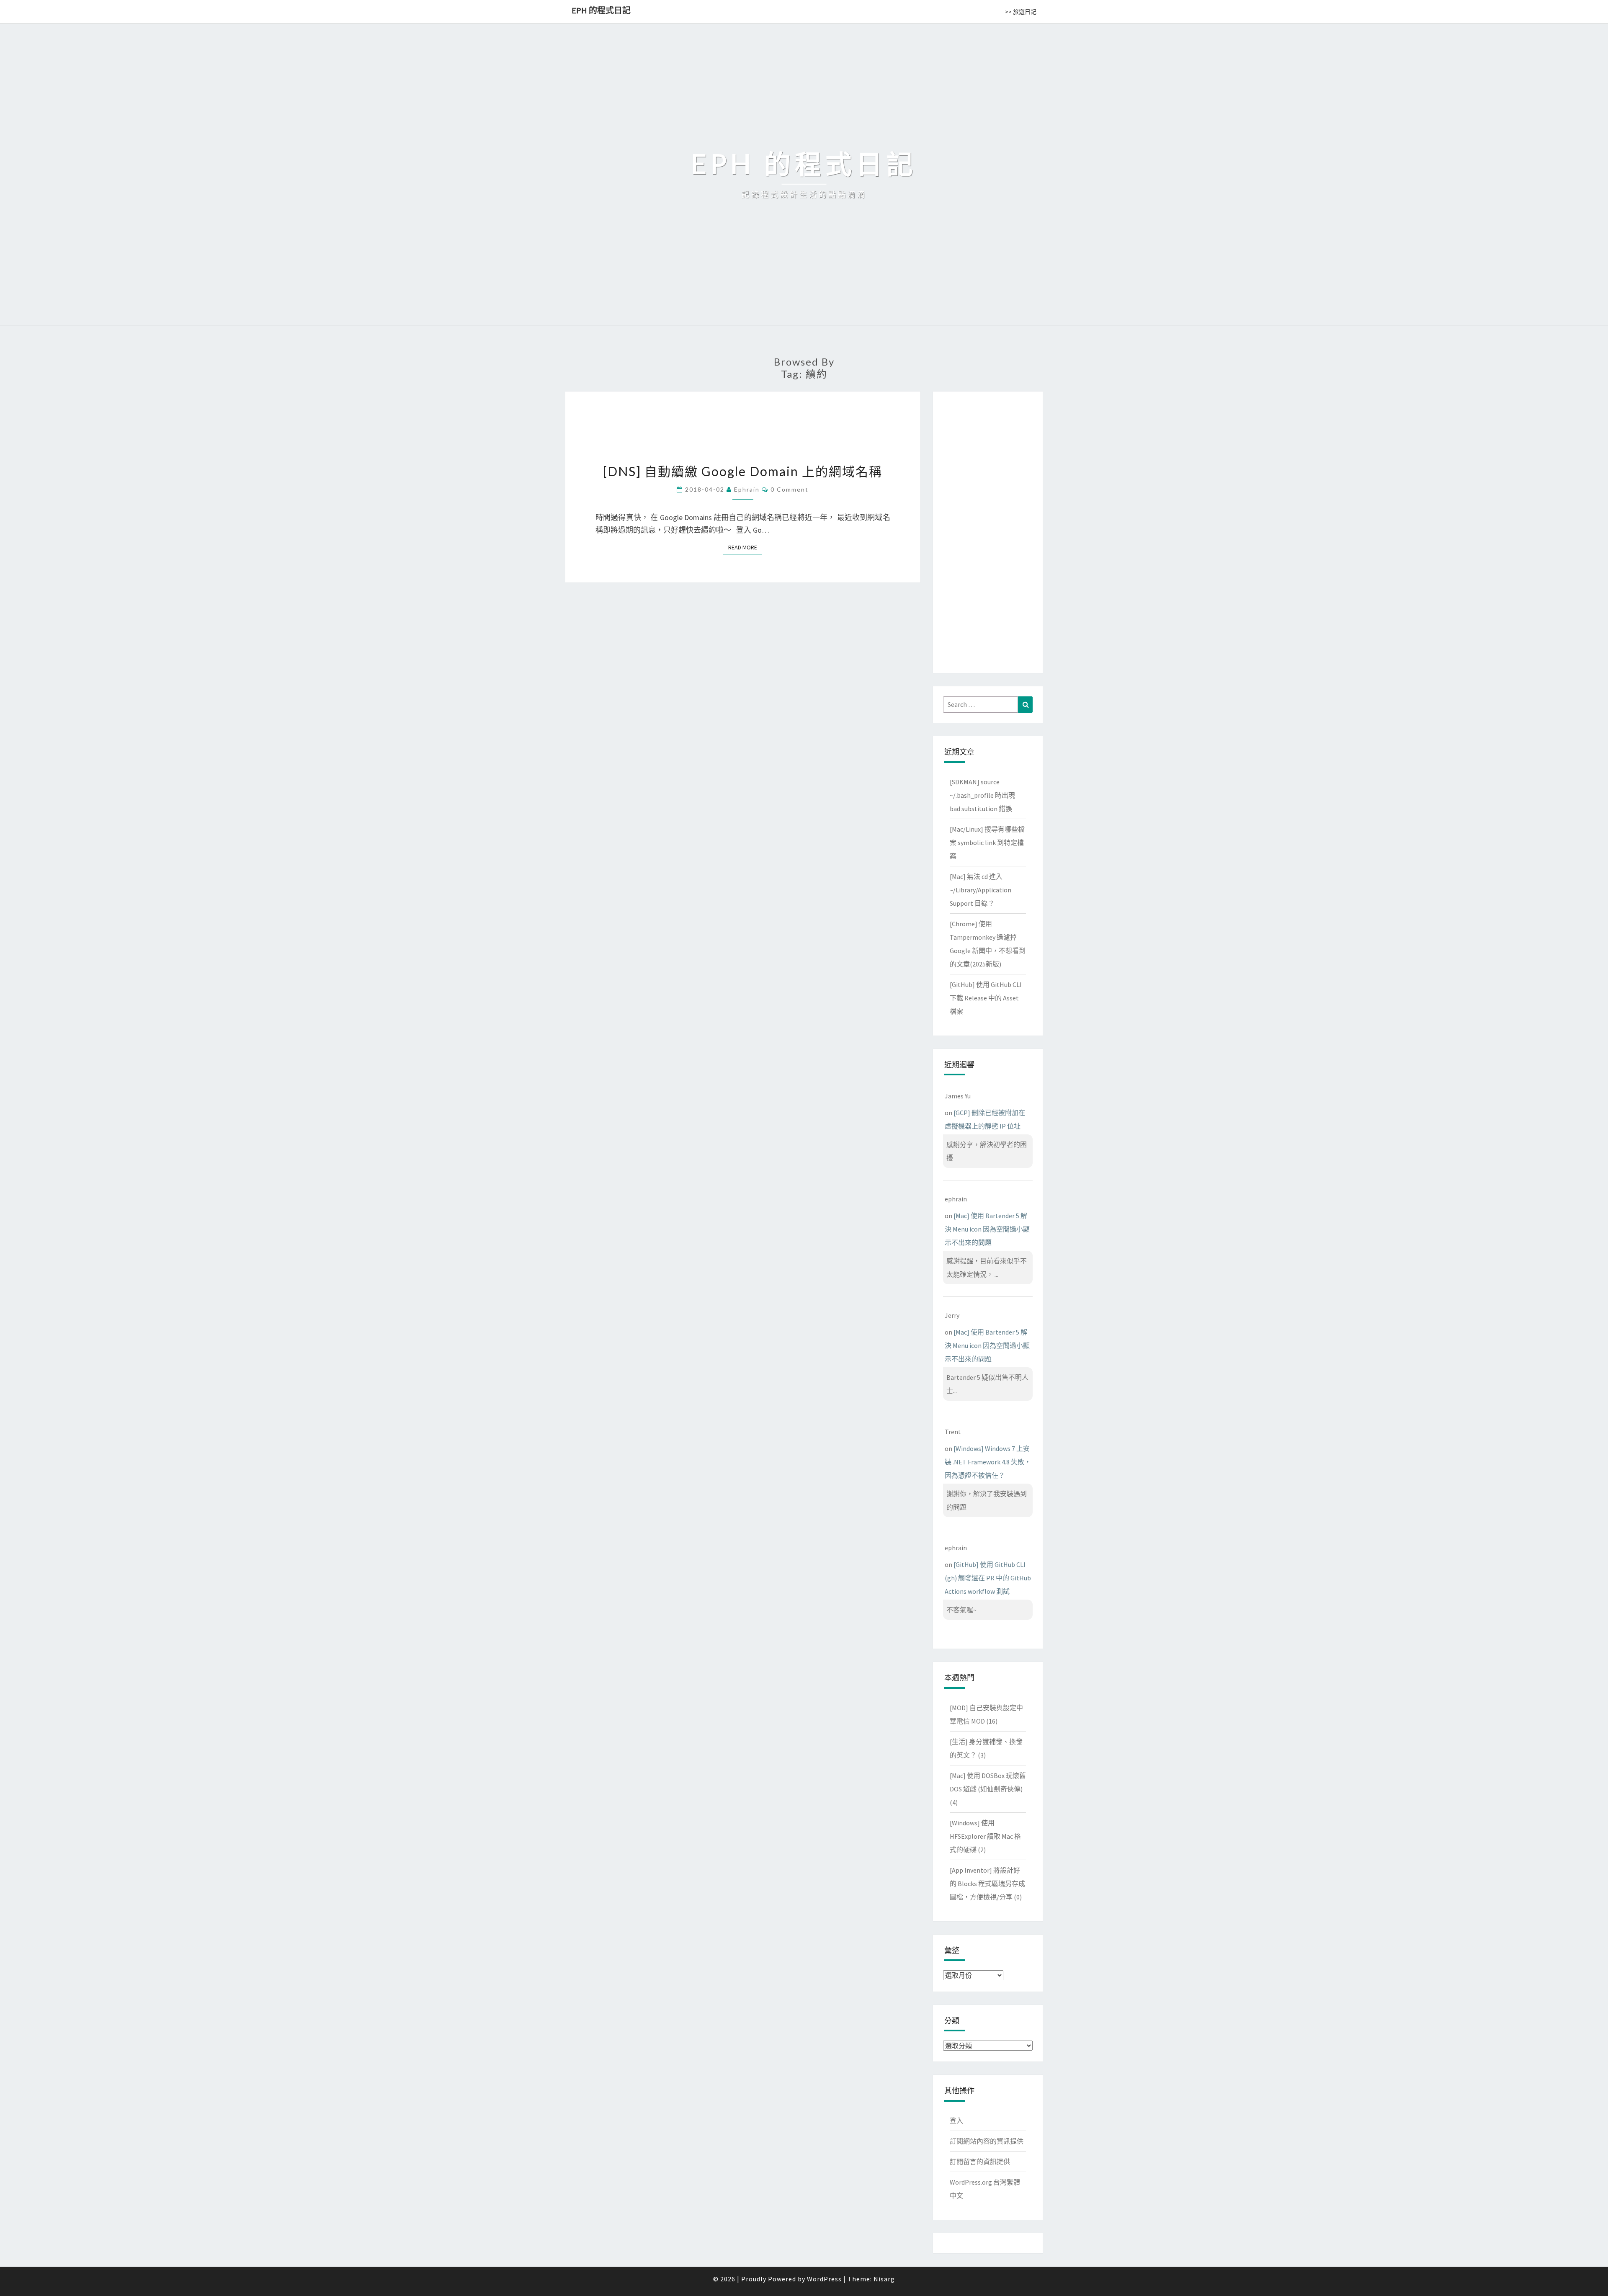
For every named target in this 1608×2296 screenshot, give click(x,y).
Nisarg (884, 2279)
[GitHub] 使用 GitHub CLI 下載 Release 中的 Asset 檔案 (986, 998)
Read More (745, 547)
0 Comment (790, 489)
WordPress (824, 2279)
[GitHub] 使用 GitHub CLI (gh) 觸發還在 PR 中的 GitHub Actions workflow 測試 (988, 1578)
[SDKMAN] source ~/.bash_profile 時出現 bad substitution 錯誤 (982, 795)
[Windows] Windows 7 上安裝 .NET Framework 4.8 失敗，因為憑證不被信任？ (988, 1462)
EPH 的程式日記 (601, 10)
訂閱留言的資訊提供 (980, 2162)
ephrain (747, 489)
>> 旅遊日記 (1021, 12)
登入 (956, 2121)
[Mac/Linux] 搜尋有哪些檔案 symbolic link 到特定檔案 (987, 843)
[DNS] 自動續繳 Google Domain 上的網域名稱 (743, 471)
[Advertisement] (988, 531)
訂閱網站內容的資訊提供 (987, 2141)
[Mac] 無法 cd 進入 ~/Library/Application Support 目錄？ (981, 890)
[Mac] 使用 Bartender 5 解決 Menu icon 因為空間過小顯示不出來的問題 (987, 1229)
